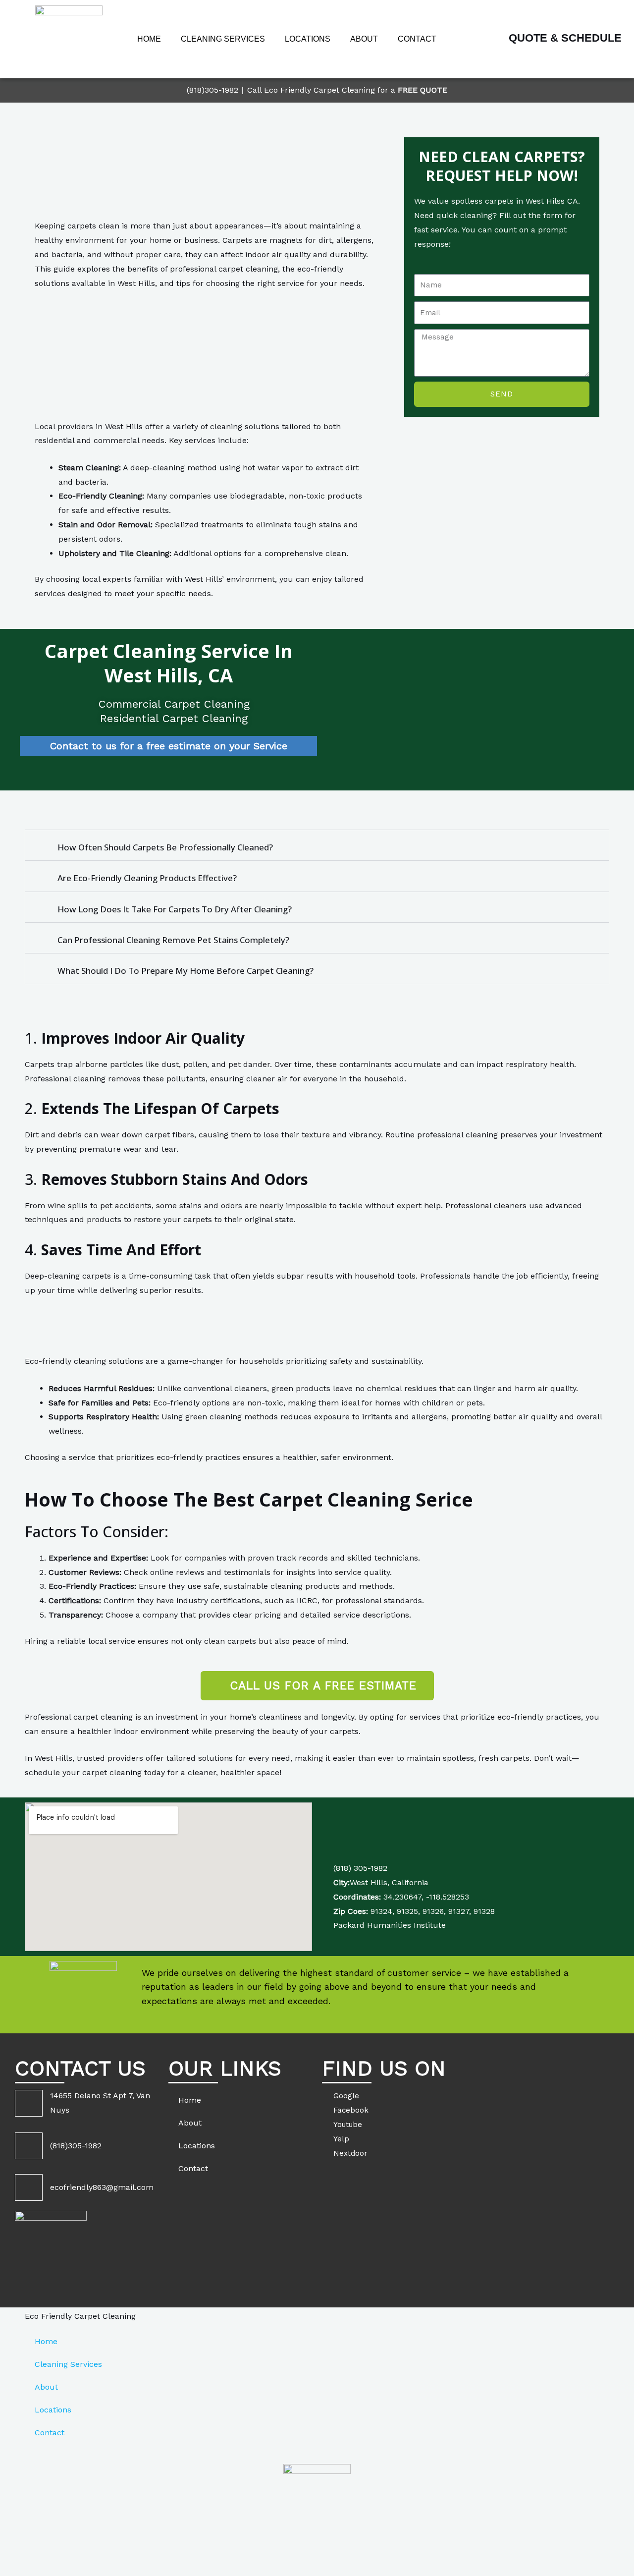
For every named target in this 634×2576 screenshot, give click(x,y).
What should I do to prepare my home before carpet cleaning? (185, 971)
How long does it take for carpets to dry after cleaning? (175, 909)
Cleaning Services (223, 39)
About (364, 39)
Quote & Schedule (565, 38)
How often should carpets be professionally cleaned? (165, 847)
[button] (317, 845)
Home (149, 39)
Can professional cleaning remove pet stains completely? (173, 940)
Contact (417, 39)
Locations (308, 39)
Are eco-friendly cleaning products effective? (147, 878)
